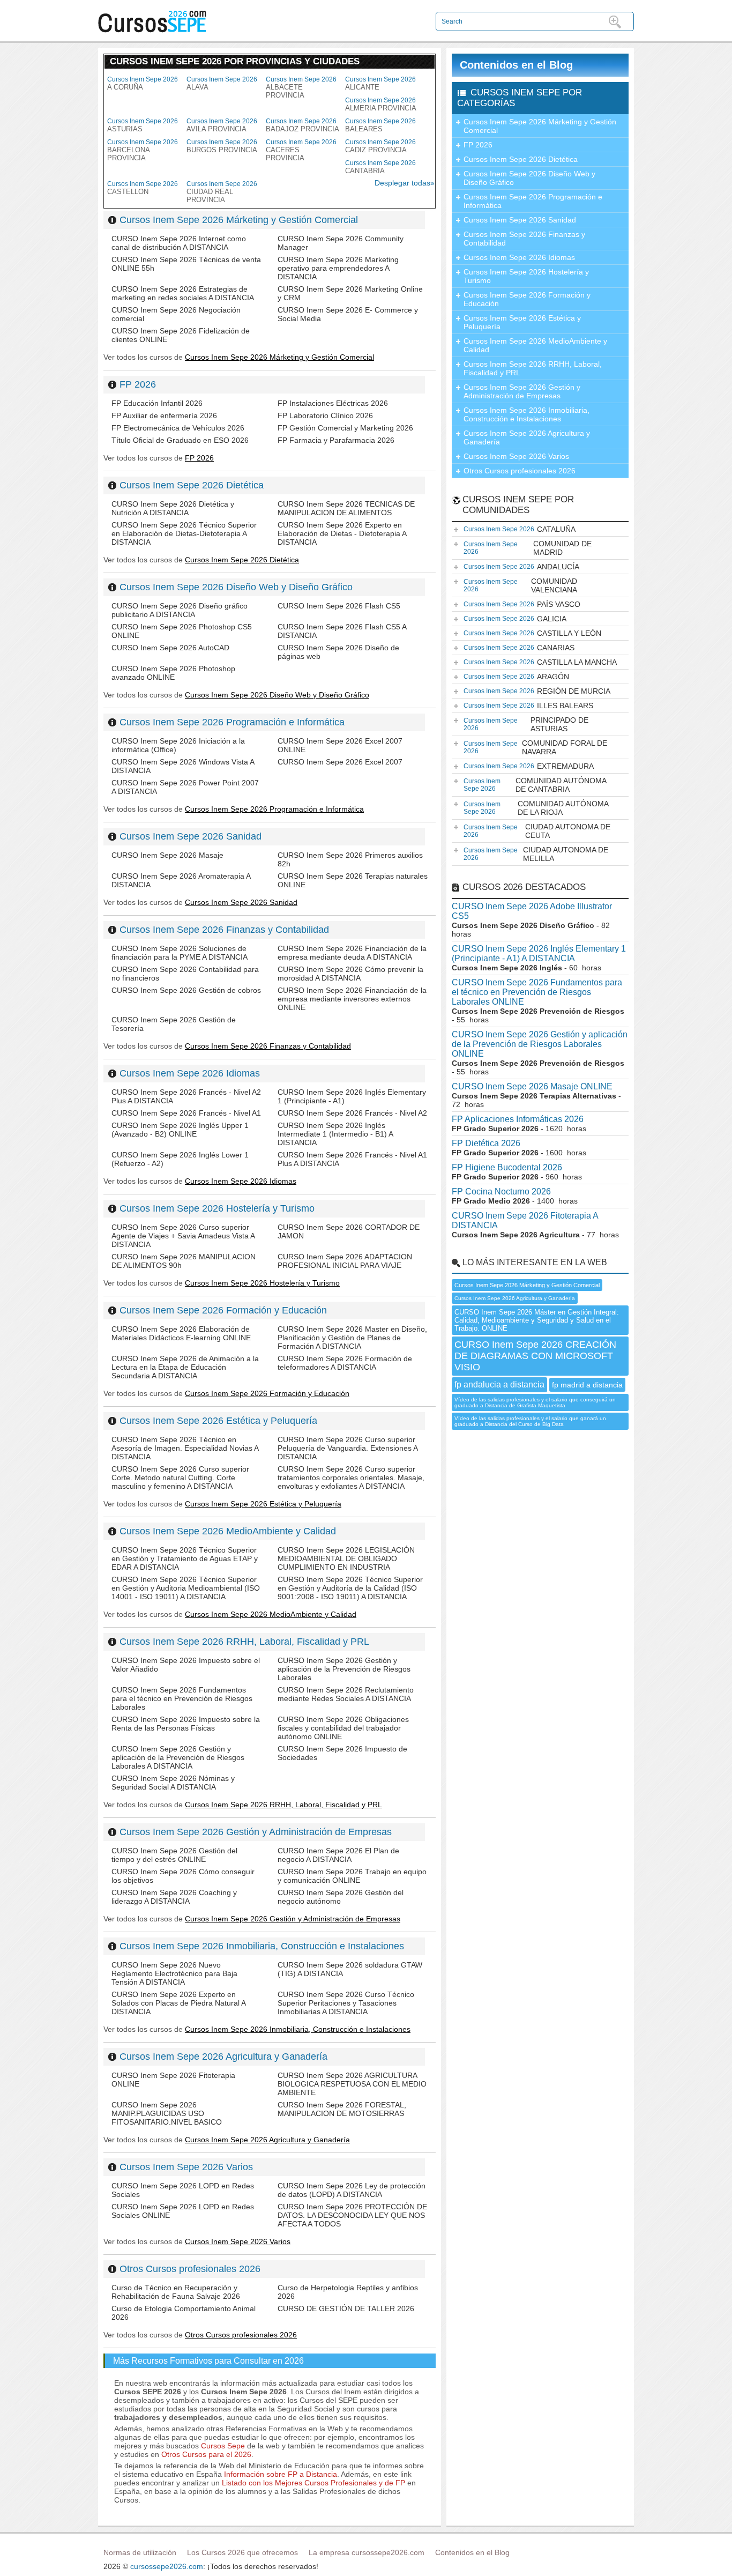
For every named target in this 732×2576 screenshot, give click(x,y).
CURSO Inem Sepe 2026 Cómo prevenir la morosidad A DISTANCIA (350, 974)
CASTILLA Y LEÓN (532, 633)
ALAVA (222, 83)
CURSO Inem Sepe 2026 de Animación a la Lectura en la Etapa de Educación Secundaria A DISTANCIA (185, 1367)
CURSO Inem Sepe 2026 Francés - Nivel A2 (352, 1113)
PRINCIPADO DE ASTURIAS (526, 724)
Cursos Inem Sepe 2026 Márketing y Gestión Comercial (239, 220)
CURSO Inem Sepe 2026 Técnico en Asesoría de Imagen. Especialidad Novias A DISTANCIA (185, 1448)
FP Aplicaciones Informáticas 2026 (518, 1119)
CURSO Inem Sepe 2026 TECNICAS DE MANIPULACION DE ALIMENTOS (346, 508)
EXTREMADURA (529, 766)
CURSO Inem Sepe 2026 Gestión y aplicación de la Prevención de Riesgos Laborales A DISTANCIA (178, 1757)
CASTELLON (143, 188)
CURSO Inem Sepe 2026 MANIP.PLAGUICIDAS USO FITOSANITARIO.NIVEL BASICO (167, 2113)
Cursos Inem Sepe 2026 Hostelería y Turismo (217, 1208)
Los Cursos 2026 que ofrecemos (242, 2552)
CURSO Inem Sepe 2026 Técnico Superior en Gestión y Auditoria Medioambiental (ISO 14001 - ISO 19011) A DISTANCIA (186, 1588)
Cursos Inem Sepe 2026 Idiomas (190, 1073)
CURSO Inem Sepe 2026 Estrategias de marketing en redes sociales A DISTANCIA (183, 293)
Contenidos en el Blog (516, 65)
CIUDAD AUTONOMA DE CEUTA (537, 831)
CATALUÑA (520, 529)
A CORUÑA (143, 83)
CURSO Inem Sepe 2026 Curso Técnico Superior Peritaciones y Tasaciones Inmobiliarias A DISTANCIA (346, 2003)
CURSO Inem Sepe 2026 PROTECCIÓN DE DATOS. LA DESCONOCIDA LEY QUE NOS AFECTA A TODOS (352, 2215)
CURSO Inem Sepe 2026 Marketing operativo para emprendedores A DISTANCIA (338, 268)
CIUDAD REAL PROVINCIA (222, 192)
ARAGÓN (516, 677)
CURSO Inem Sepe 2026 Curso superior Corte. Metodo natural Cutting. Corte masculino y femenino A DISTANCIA (180, 1478)
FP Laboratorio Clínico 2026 (325, 415)
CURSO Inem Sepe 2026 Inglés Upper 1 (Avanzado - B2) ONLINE (180, 1130)
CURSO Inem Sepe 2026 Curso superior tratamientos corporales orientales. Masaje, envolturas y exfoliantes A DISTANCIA (351, 1478)
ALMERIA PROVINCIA (381, 104)
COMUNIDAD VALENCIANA (520, 585)
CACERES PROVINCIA (301, 150)
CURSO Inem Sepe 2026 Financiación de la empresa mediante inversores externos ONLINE (352, 999)
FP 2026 (138, 384)
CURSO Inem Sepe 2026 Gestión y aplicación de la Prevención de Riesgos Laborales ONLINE (540, 1044)
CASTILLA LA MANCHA (540, 662)
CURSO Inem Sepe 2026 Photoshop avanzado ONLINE (173, 673)
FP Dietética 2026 (486, 1143)
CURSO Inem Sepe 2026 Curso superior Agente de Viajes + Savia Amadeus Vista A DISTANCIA (183, 1236)
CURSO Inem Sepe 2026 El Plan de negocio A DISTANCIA (338, 1855)
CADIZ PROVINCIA (380, 146)
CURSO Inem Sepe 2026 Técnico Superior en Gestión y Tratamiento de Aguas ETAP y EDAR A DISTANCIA (185, 1558)
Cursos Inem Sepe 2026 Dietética (192, 485)
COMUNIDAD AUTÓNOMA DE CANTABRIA (535, 785)
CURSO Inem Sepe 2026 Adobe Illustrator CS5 (532, 911)
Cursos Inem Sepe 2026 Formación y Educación (223, 1310)
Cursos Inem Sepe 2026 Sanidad (191, 836)
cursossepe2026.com (167, 2566)
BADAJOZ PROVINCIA (302, 125)
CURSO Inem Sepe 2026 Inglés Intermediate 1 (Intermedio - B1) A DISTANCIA (335, 1134)
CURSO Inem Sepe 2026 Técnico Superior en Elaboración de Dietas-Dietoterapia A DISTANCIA (184, 533)
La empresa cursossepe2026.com (367, 2552)
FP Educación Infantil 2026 (157, 403)
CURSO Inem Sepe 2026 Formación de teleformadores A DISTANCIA (345, 1363)
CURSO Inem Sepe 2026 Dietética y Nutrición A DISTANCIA (173, 508)
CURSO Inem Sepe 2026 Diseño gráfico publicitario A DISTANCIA (180, 610)
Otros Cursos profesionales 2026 (190, 2269)
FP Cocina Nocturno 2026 (501, 1192)
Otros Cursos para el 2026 (206, 2454)
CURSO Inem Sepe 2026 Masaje (167, 855)
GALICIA (515, 619)
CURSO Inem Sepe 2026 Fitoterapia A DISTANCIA (525, 1220)
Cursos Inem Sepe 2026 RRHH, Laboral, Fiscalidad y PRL (244, 1642)
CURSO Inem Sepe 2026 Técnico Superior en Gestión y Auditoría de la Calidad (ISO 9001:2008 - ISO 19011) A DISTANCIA (350, 1588)
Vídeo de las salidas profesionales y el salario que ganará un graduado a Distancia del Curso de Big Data (530, 1421)
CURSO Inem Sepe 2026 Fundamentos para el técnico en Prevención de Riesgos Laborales (182, 1698)
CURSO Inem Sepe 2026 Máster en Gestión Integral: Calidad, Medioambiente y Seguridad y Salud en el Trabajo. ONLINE (537, 1320)
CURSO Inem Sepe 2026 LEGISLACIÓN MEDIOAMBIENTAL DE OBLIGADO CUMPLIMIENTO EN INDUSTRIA (346, 1558)
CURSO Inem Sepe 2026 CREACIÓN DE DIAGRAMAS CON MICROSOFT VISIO (535, 1356)
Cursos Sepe (224, 2446)
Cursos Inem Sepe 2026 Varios (186, 2167)
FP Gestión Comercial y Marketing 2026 (345, 428)
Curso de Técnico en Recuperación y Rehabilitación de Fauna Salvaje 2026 (176, 2292)
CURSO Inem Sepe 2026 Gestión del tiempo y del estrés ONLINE (174, 1855)
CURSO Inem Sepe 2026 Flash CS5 (339, 606)
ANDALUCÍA (521, 567)
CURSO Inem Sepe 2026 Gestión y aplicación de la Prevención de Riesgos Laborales (344, 1669)
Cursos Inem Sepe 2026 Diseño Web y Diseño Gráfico (236, 587)
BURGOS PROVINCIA (222, 146)
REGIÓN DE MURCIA (537, 691)
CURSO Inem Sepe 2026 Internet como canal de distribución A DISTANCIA (179, 243)
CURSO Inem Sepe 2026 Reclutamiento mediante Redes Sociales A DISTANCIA (346, 1694)
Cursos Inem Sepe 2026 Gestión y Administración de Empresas (256, 1832)
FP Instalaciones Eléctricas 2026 (333, 403)
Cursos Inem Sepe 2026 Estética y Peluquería (218, 1421)
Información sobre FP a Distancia (281, 2474)
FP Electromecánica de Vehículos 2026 (178, 428)
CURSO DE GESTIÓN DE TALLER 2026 (346, 2308)
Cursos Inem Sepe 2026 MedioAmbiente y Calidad (228, 1531)
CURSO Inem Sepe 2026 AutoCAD (170, 648)
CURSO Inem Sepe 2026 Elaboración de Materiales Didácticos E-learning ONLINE (181, 1333)
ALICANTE (380, 83)
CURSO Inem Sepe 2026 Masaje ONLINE (532, 1086)
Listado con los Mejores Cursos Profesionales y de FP (313, 2483)
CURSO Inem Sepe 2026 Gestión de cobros (186, 990)
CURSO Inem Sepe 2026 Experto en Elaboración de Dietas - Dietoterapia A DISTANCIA (342, 533)
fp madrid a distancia (587, 1385)
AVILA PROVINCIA (222, 125)
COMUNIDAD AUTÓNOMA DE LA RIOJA (536, 808)
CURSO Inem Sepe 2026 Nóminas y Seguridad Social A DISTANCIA (173, 1783)
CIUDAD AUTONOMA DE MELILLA (536, 854)
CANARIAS (519, 648)
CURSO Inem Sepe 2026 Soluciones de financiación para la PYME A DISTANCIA (180, 953)
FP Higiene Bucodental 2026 (507, 1167)
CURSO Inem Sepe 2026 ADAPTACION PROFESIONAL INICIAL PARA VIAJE (345, 1261)
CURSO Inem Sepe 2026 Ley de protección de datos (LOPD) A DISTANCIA (352, 2190)
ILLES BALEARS (528, 706)
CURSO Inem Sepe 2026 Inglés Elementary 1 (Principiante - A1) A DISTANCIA (539, 953)
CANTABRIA (380, 167)
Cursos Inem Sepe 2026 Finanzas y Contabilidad (224, 930)
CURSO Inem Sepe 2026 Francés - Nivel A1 (186, 1113)
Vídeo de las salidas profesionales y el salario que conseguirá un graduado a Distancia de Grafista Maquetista (535, 1402)
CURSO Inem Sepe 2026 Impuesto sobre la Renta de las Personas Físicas (186, 1724)
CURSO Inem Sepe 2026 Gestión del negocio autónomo (341, 1897)
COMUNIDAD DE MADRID (528, 548)
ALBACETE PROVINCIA (301, 87)
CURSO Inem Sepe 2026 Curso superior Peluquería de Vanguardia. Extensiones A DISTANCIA (348, 1448)
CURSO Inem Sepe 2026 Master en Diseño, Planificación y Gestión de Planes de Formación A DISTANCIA (352, 1338)
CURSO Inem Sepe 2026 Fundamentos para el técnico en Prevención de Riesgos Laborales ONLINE (537, 992)
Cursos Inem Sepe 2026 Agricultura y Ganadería (223, 2057)
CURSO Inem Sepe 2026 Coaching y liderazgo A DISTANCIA (174, 1897)
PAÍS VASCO (522, 604)
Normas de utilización (140, 2552)
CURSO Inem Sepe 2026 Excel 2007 (340, 762)
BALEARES (380, 125)
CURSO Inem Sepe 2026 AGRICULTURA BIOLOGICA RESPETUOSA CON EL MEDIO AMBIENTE (352, 2084)
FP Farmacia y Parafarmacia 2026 (336, 440)
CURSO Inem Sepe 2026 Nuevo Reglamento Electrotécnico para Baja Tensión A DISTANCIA (174, 1973)
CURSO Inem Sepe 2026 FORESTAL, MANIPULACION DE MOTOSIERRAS (342, 2109)
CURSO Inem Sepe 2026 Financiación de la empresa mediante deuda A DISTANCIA (352, 953)
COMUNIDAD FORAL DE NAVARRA (535, 747)
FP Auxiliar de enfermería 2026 (164, 415)
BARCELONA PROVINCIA (143, 150)
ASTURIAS (143, 125)
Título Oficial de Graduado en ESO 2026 (180, 440)
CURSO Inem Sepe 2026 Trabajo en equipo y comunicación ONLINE (352, 1876)
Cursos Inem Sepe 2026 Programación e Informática (232, 722)
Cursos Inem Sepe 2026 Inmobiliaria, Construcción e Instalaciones (262, 1946)
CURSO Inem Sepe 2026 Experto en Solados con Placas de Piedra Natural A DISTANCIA (178, 2003)
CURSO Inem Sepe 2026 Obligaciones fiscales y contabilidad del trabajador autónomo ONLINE (343, 1728)
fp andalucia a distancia (499, 1384)
